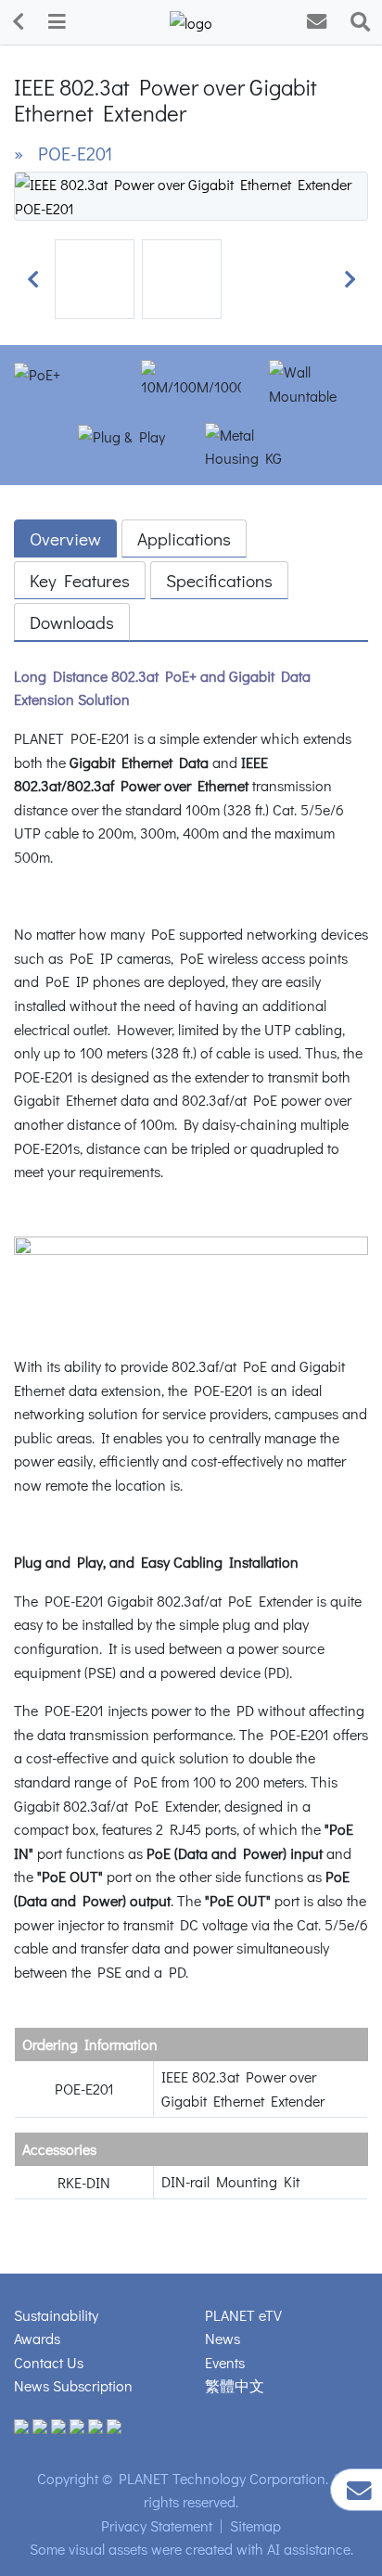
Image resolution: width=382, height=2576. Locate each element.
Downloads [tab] (72, 622)
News (223, 2338)
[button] (32, 279)
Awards (37, 2338)
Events (225, 2362)
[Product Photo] (191, 194)
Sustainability (56, 2315)
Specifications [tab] (219, 580)
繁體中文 (235, 2385)
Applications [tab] (184, 538)
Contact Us (49, 2362)
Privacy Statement (157, 2525)
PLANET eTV (243, 2315)
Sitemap (255, 2525)
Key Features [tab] (80, 580)
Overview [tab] (65, 538)
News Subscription (73, 2385)
